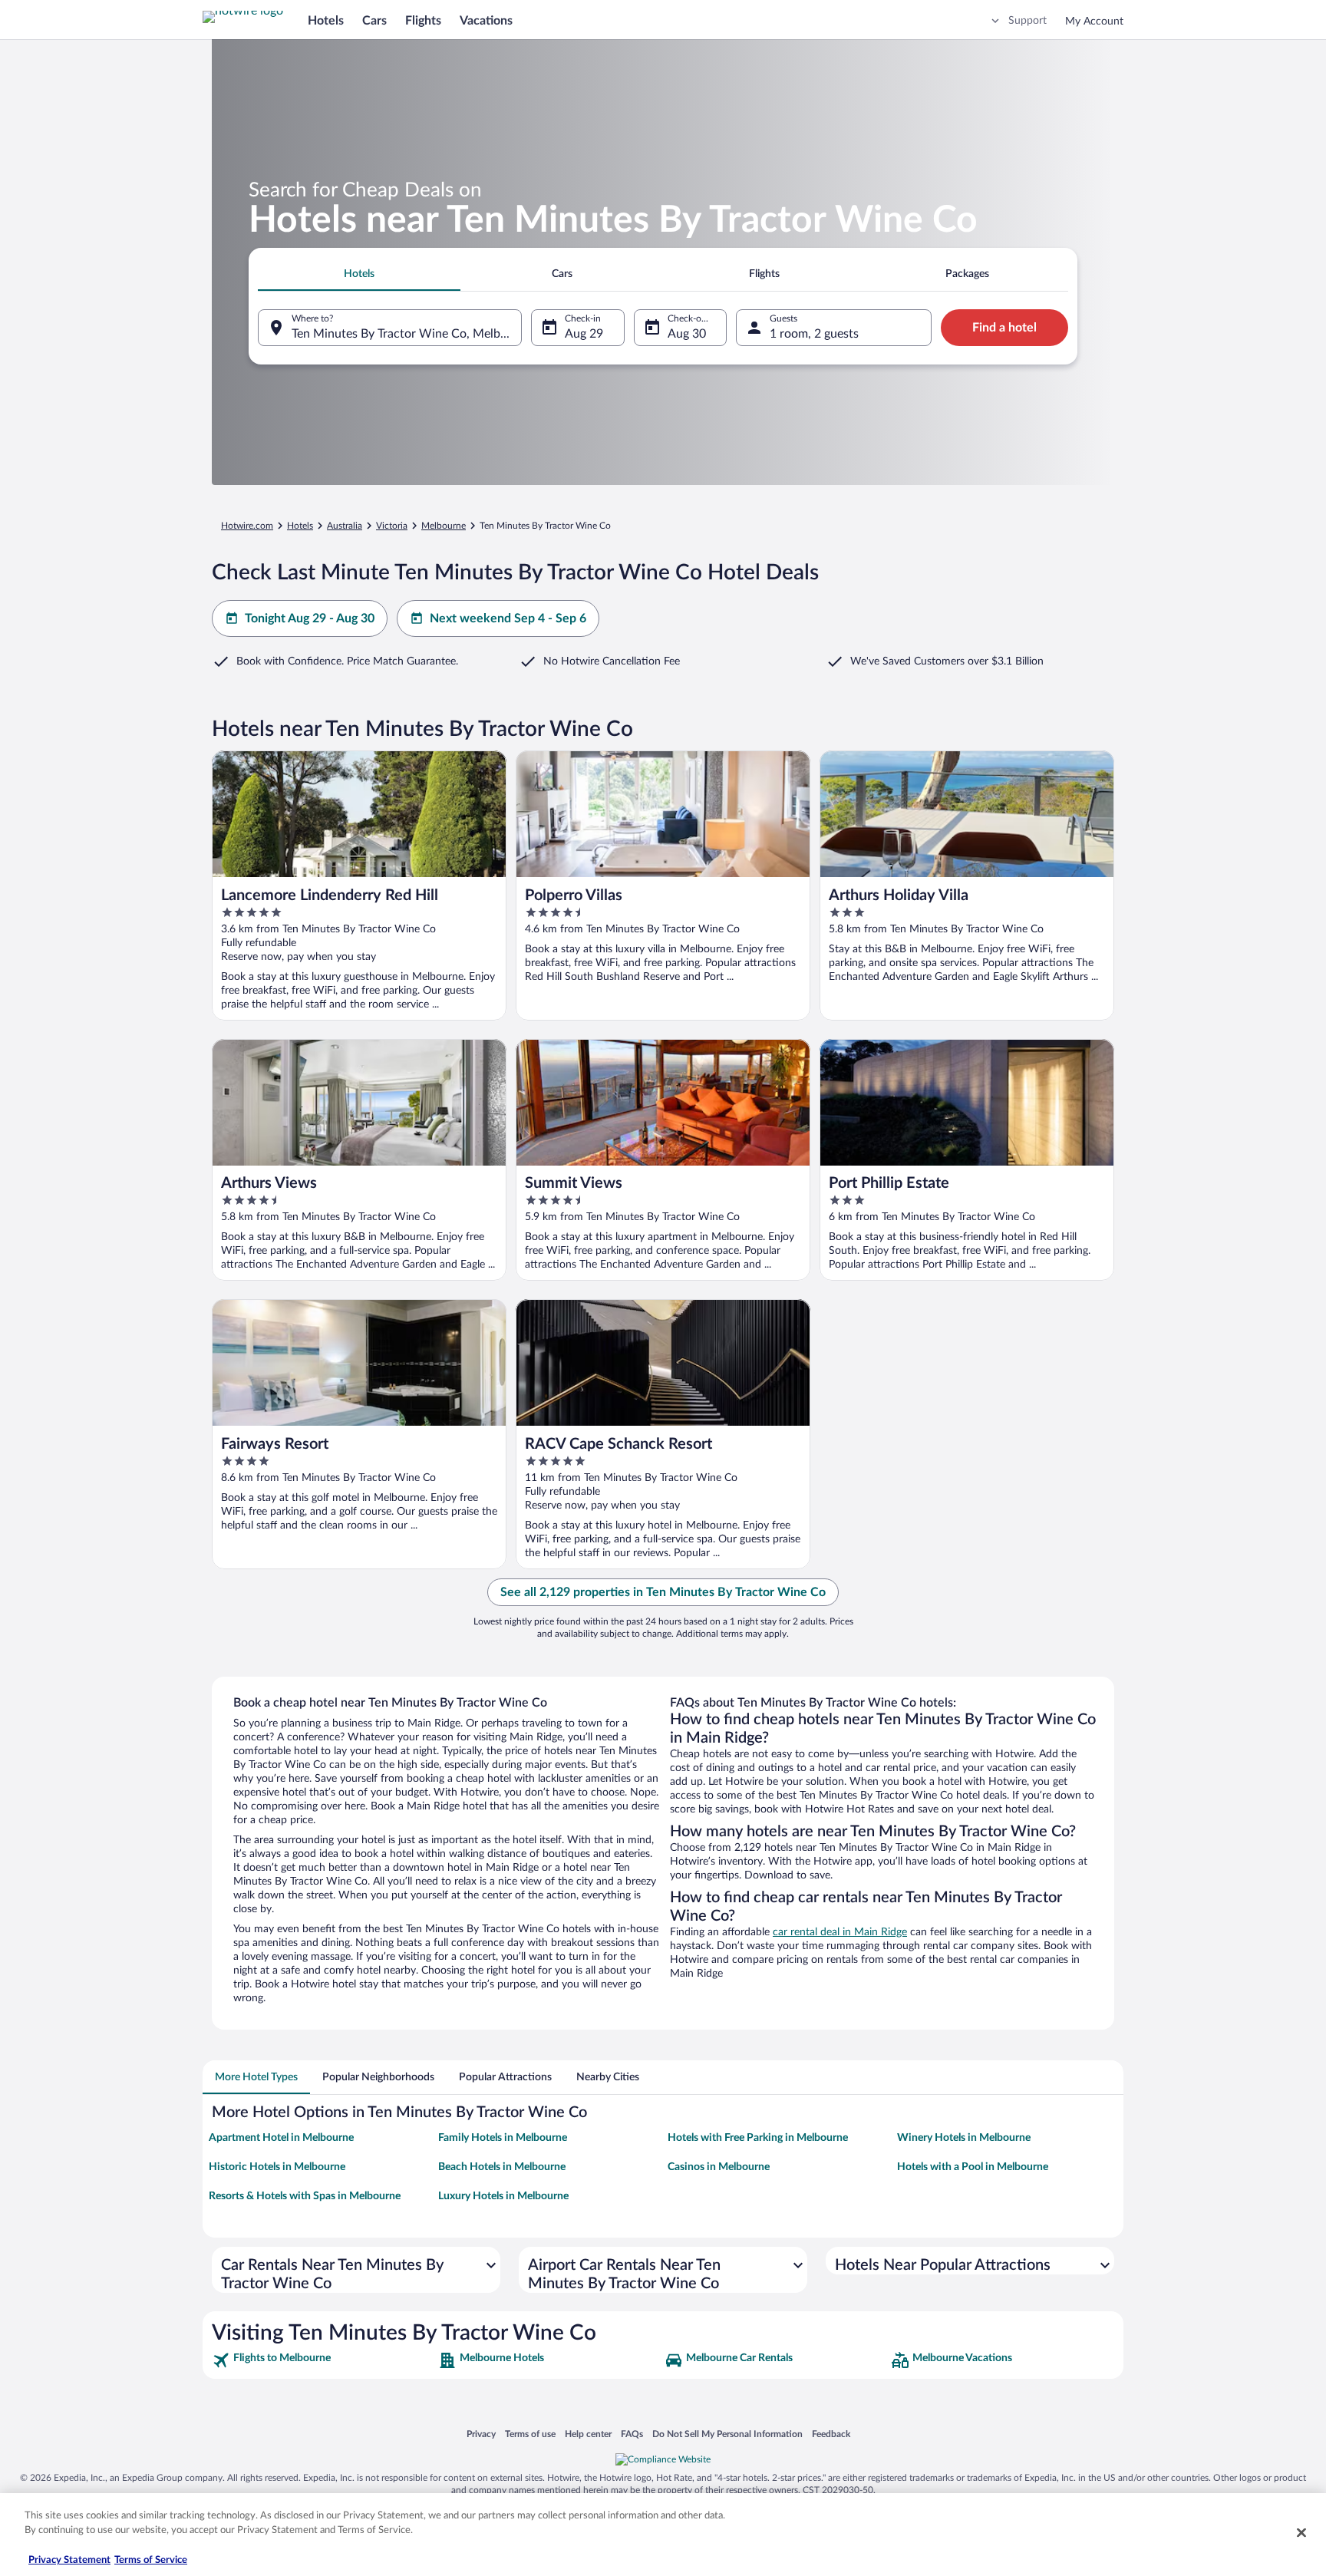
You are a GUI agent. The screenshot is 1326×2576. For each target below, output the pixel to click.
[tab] (359, 274)
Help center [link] (588, 2434)
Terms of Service (151, 2560)
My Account (1094, 21)
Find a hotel (1004, 328)
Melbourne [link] (444, 526)
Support (1027, 21)
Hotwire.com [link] (247, 526)
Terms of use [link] (530, 2434)
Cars (374, 21)
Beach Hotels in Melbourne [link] (502, 2167)
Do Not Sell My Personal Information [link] (727, 2434)
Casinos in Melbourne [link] (719, 2167)
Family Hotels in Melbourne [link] (503, 2138)
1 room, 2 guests (814, 334)
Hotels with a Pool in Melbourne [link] (973, 2167)
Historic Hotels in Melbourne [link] (277, 2167)
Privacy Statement (69, 2560)
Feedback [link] (831, 2434)
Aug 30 (687, 334)
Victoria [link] (392, 526)
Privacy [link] (481, 2434)
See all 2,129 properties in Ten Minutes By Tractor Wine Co (663, 1592)
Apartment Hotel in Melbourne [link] (281, 2138)
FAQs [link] (632, 2434)
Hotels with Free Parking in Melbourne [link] (758, 2138)
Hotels (326, 21)
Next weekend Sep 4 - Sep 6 (508, 618)
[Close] (1301, 2532)
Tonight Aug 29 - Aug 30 (310, 618)
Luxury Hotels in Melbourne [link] (503, 2196)
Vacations (486, 21)
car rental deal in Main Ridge (840, 1932)
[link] (323, 2360)
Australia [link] (345, 526)
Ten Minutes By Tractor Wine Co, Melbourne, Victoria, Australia (407, 334)
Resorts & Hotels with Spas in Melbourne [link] (305, 2196)
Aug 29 (584, 334)
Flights (423, 21)
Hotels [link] (300, 526)
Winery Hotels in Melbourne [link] (964, 2138)
